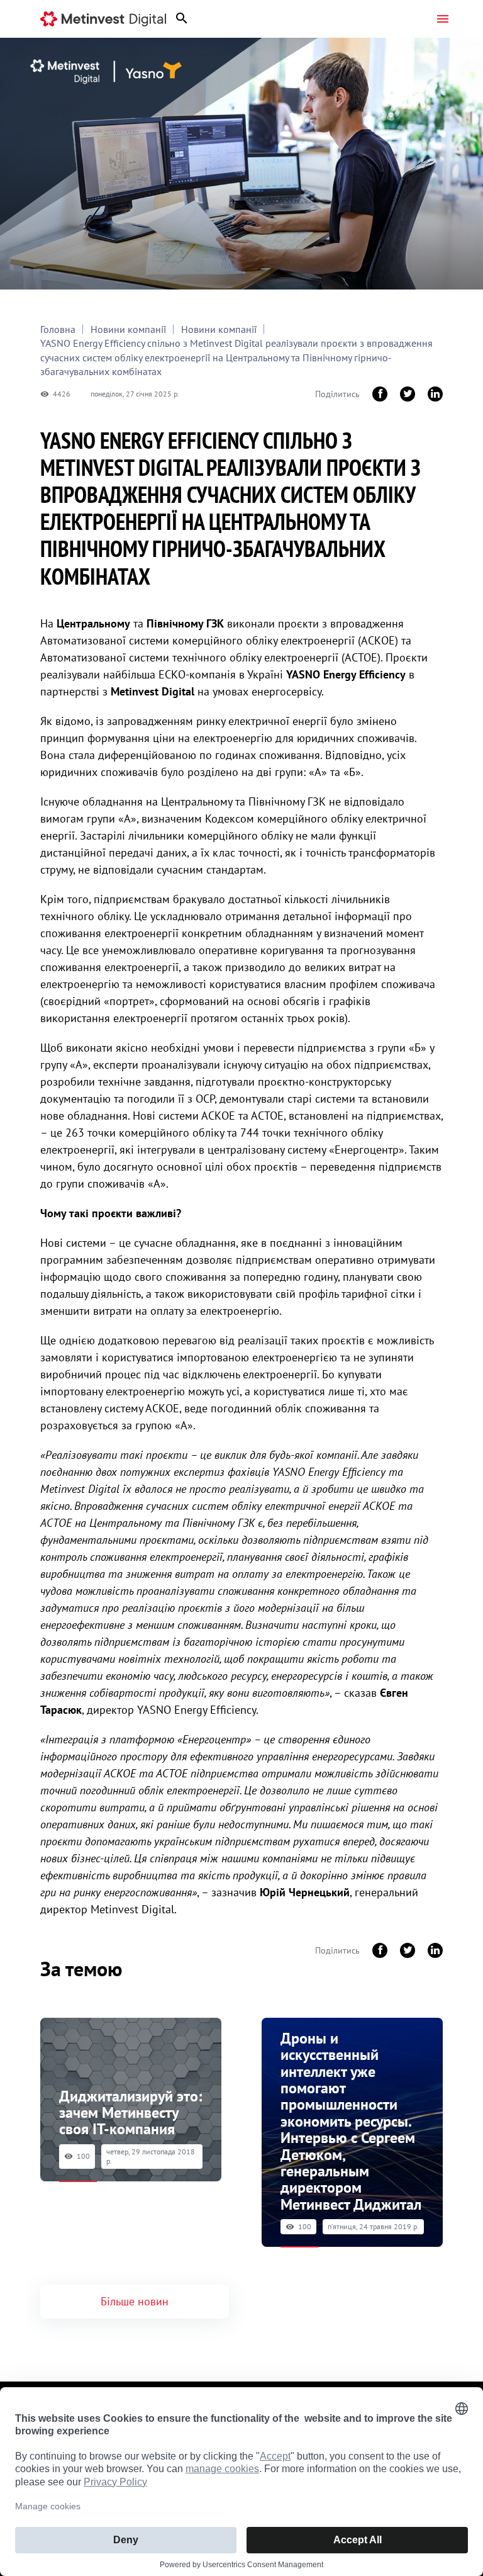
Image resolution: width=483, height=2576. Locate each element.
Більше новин (135, 2301)
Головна (58, 329)
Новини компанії (128, 329)
